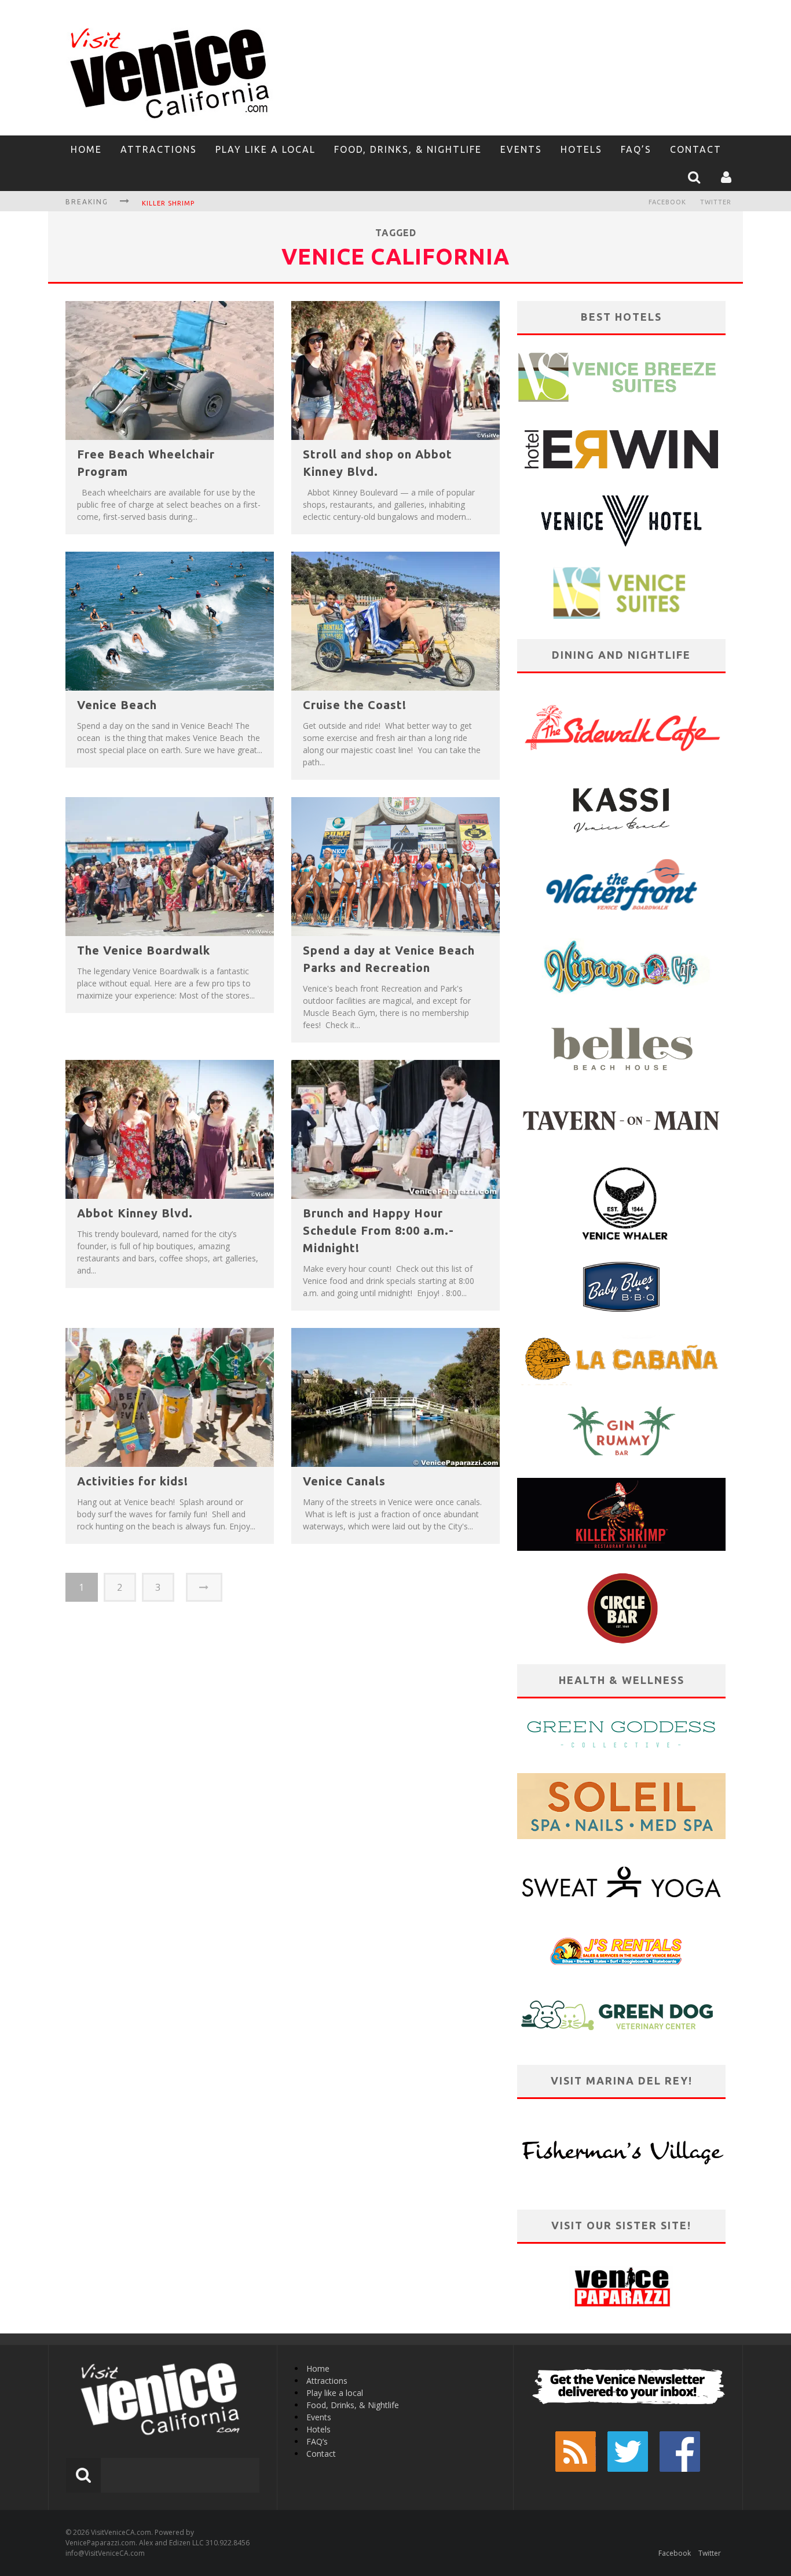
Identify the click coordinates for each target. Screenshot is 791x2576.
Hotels (581, 149)
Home (86, 149)
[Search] (695, 177)
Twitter (716, 202)
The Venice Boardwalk (144, 950)
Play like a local (266, 149)
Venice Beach (117, 705)
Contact (696, 149)
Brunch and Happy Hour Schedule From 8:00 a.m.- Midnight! (378, 1230)
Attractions (159, 149)
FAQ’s (636, 149)
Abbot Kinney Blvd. (135, 1213)
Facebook (667, 202)
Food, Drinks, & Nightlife (408, 149)
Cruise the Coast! (355, 705)
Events (521, 149)
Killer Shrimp (168, 203)
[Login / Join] (728, 177)
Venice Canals (344, 1481)
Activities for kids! (133, 1481)
